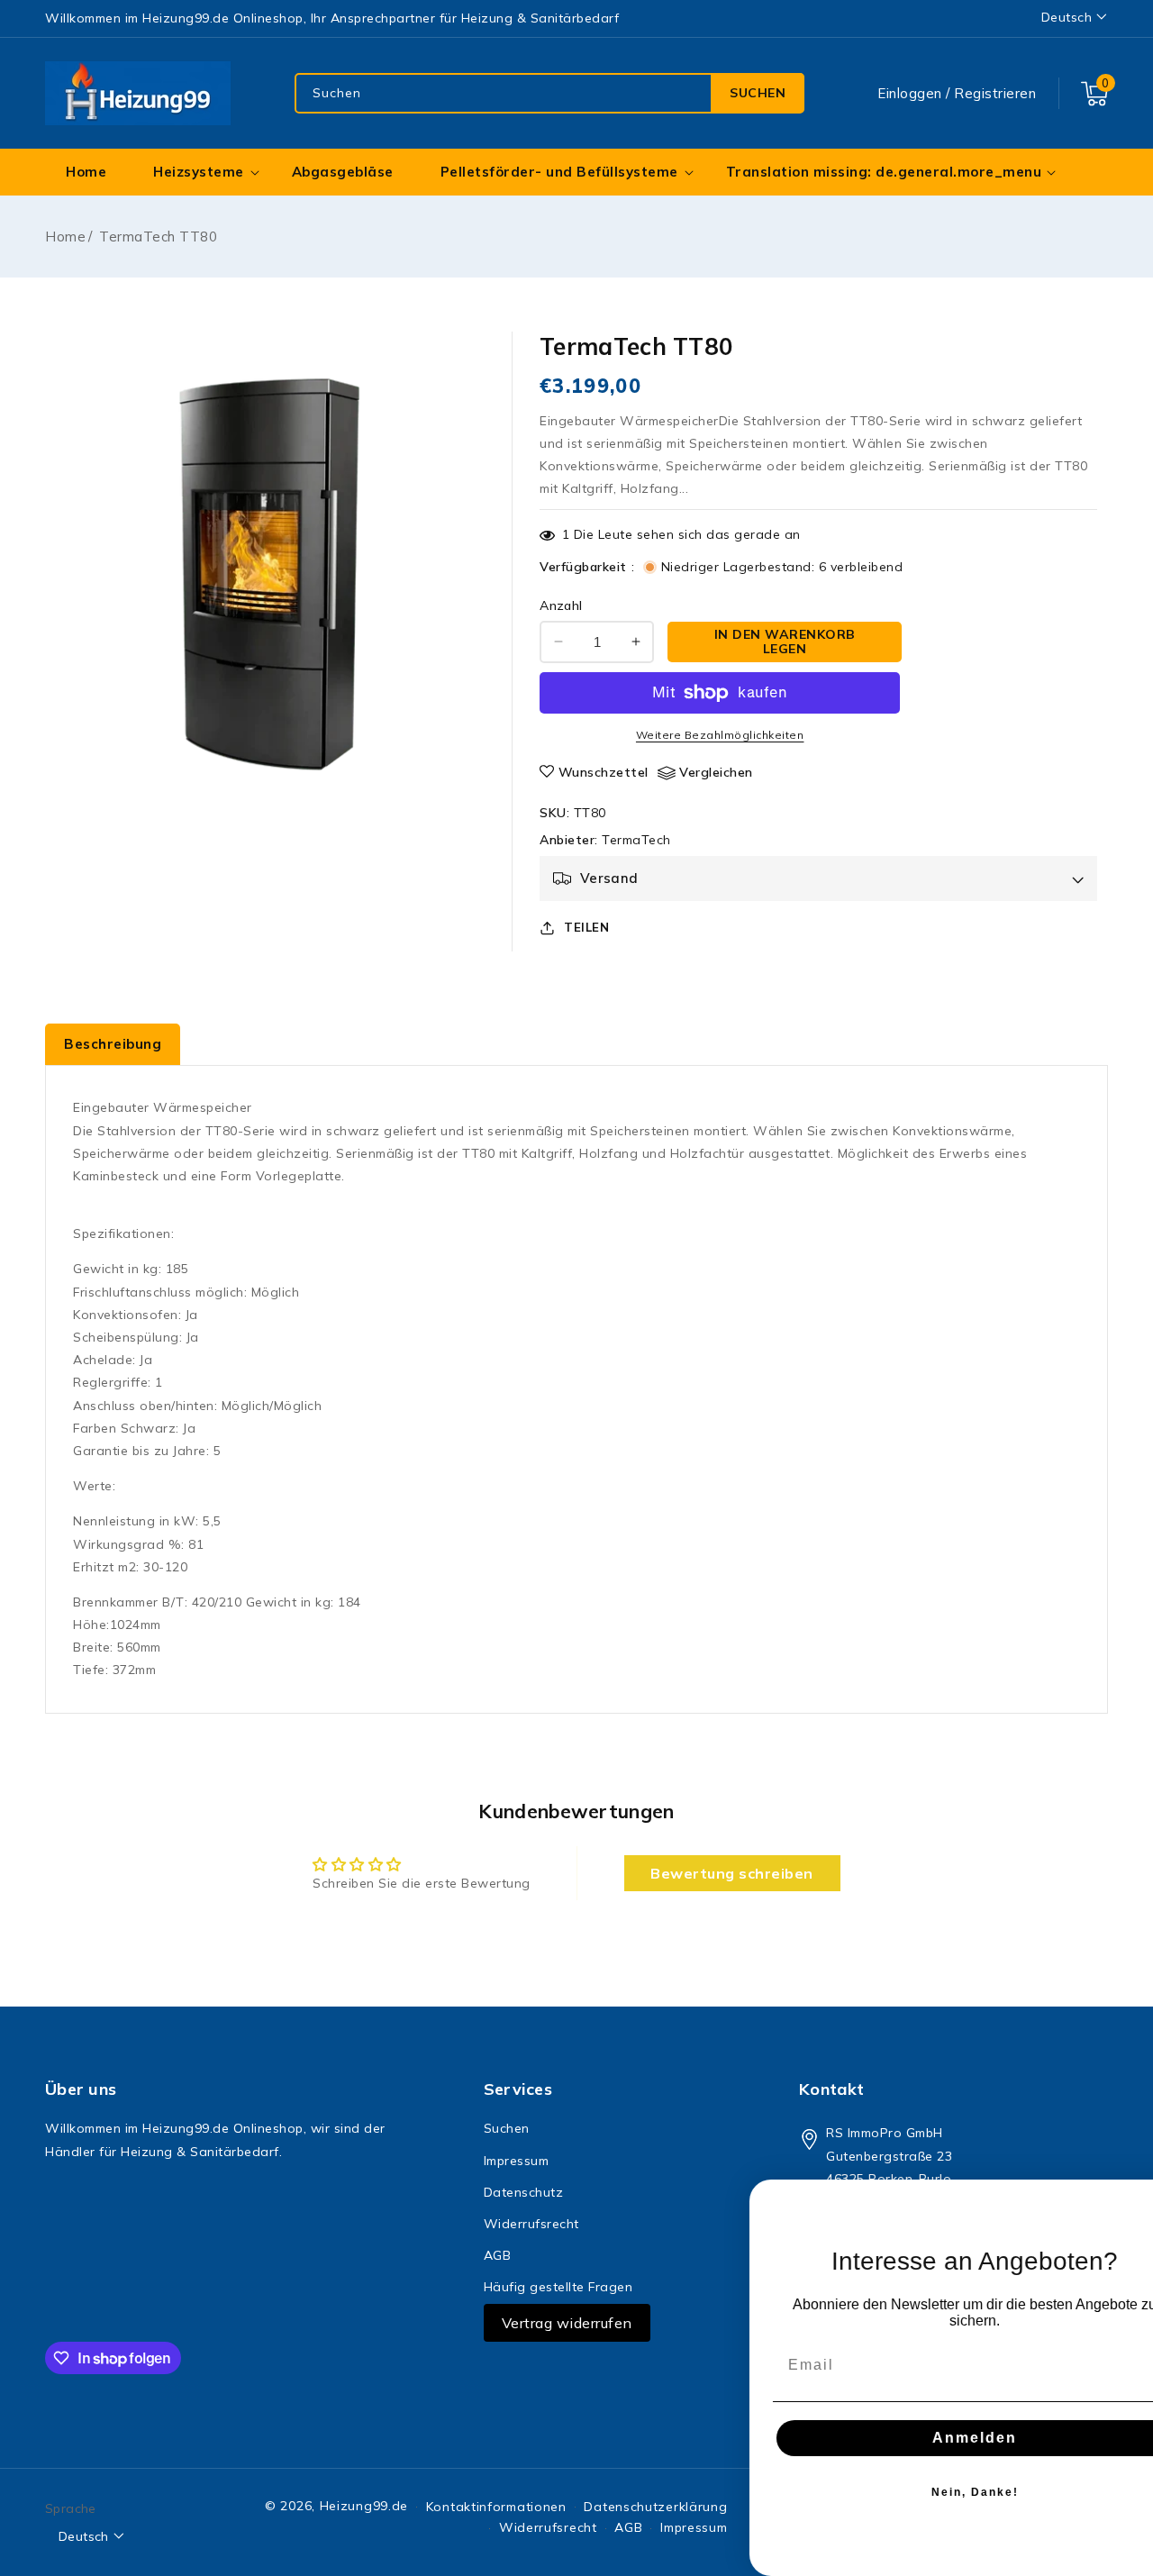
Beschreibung (113, 1044)
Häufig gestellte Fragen (558, 2287)
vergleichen (716, 772)
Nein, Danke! (928, 2492)
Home (65, 237)
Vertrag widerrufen (567, 2323)
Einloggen (910, 93)
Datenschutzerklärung (655, 2507)
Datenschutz (524, 2192)
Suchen (758, 93)
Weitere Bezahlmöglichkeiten (720, 735)
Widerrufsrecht (531, 2224)
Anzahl (561, 605)
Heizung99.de (364, 2506)
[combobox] (549, 93)
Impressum (517, 2161)
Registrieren (995, 93)
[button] (1094, 94)
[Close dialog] (1133, 2199)
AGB (498, 2255)
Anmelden (928, 2438)
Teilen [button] (586, 927)
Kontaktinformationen (496, 2507)
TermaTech (636, 840)
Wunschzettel (604, 772)
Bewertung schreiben (732, 1873)
